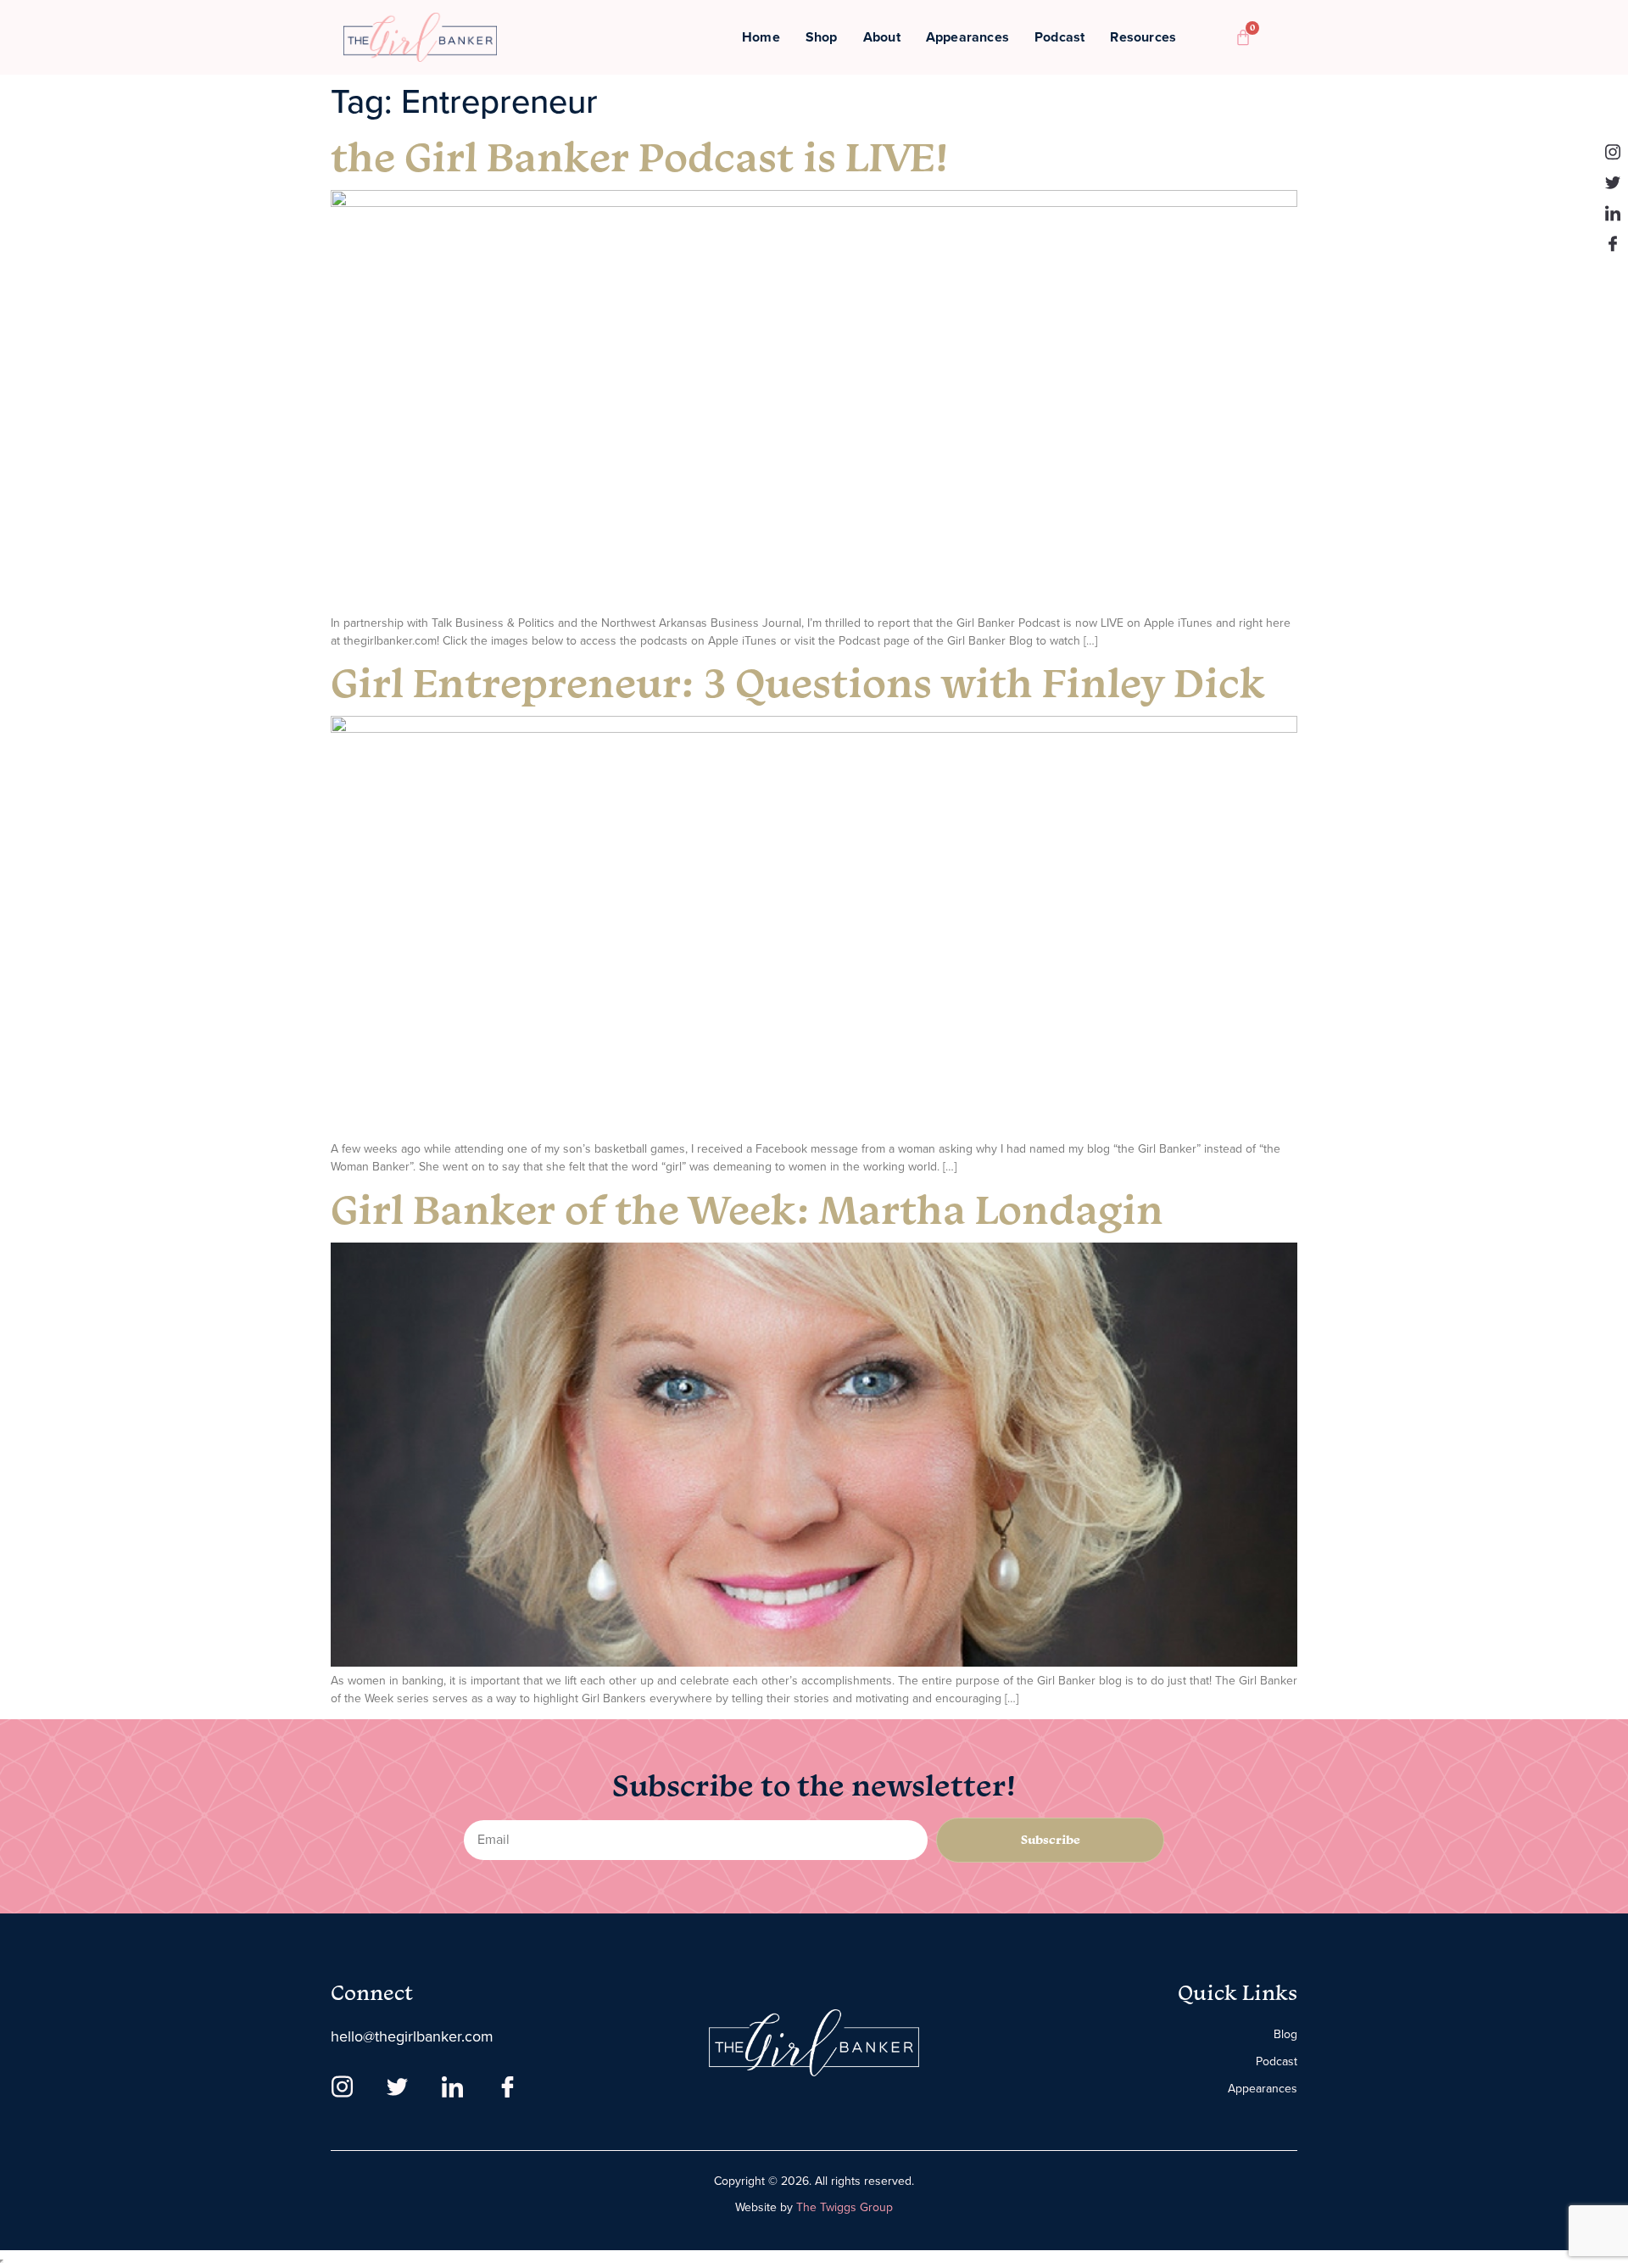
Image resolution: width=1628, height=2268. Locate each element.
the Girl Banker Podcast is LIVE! (640, 156)
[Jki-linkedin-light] (1613, 213)
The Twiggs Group (845, 2207)
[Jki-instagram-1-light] (1613, 152)
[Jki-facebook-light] (1613, 243)
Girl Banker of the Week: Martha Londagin (747, 1209)
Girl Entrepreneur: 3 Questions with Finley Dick (798, 682)
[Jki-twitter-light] (1613, 182)
